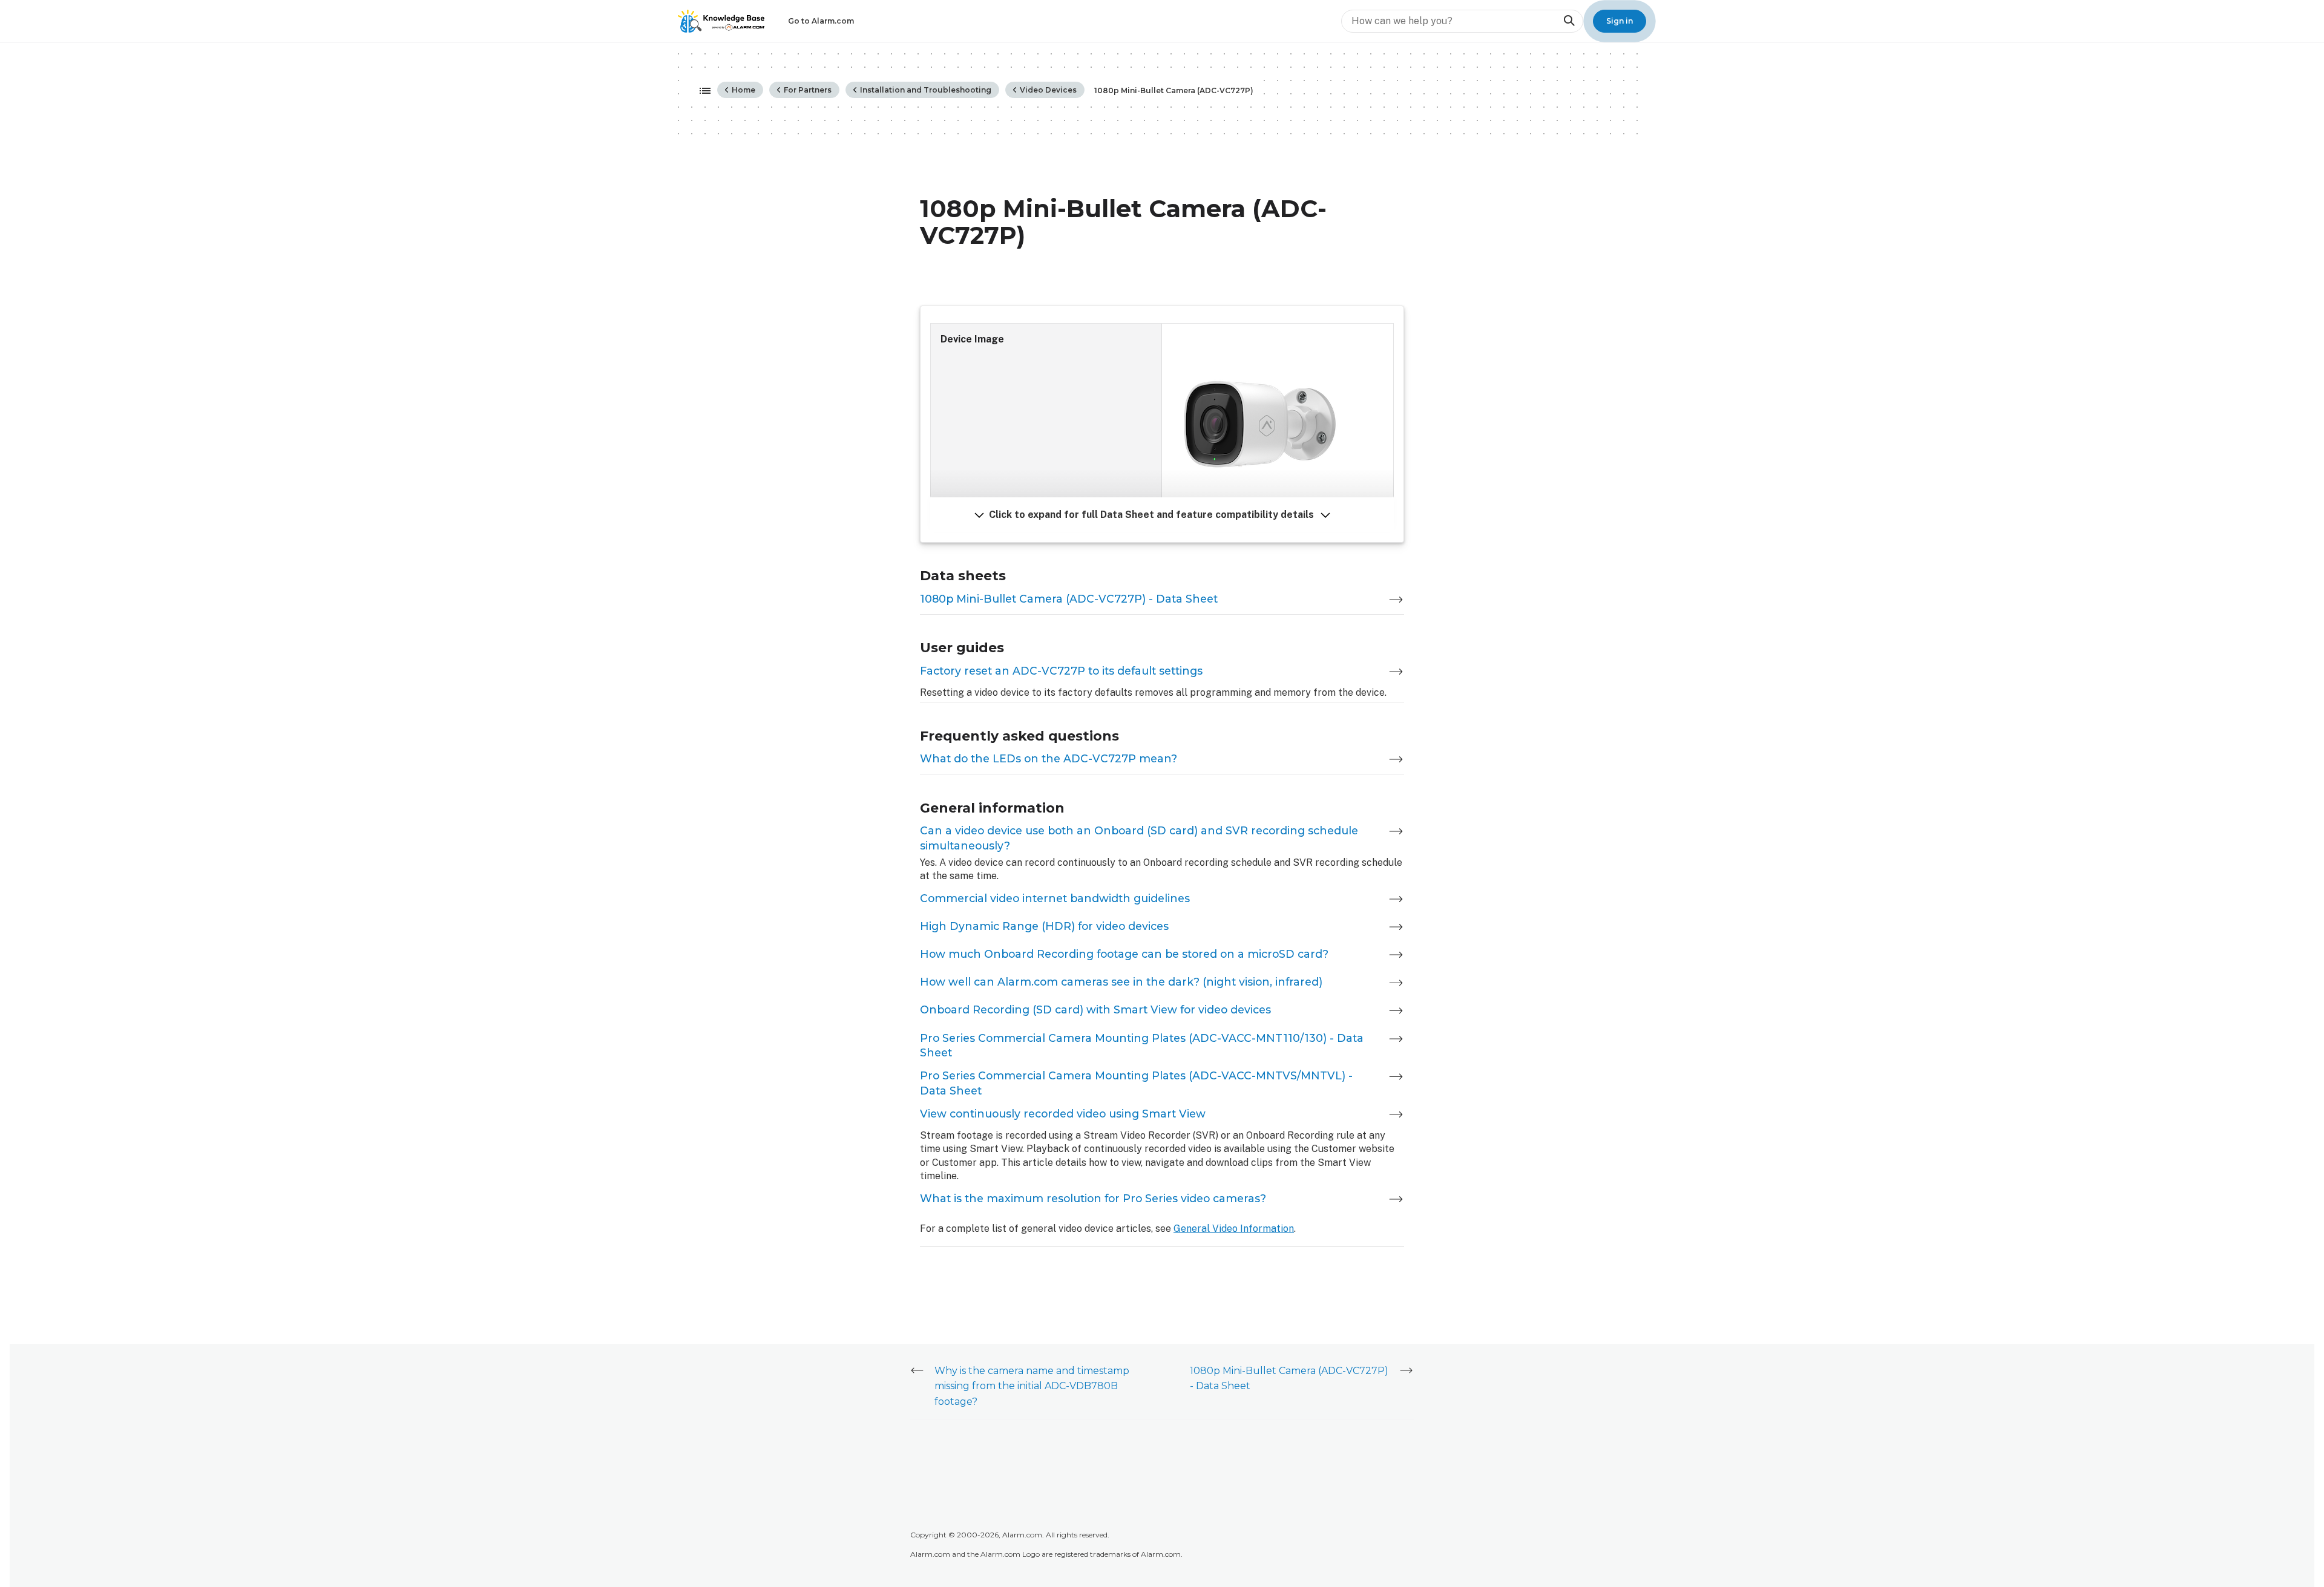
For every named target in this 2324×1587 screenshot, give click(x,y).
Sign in (1620, 21)
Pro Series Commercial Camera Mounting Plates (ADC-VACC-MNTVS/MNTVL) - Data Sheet (1136, 1083)
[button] (1162, 515)
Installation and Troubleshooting (925, 90)
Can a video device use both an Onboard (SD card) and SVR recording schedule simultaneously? (1139, 838)
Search (1569, 21)
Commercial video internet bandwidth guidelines (1055, 898)
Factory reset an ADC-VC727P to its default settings (1061, 671)
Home (743, 90)
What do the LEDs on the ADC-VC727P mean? (1049, 758)
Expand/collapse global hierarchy (701, 91)
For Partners (807, 90)
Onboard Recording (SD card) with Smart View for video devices (1095, 1009)
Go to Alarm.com (821, 21)
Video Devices (1047, 90)
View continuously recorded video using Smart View (1063, 1114)
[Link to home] (721, 21)
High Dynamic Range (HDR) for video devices (1044, 926)
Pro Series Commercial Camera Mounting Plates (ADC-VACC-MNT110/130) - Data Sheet (1142, 1045)
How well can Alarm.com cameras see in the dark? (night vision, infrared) (1121, 982)
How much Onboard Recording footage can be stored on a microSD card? (1124, 954)
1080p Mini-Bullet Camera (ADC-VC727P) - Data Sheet (1069, 599)
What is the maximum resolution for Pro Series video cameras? (1093, 1198)
